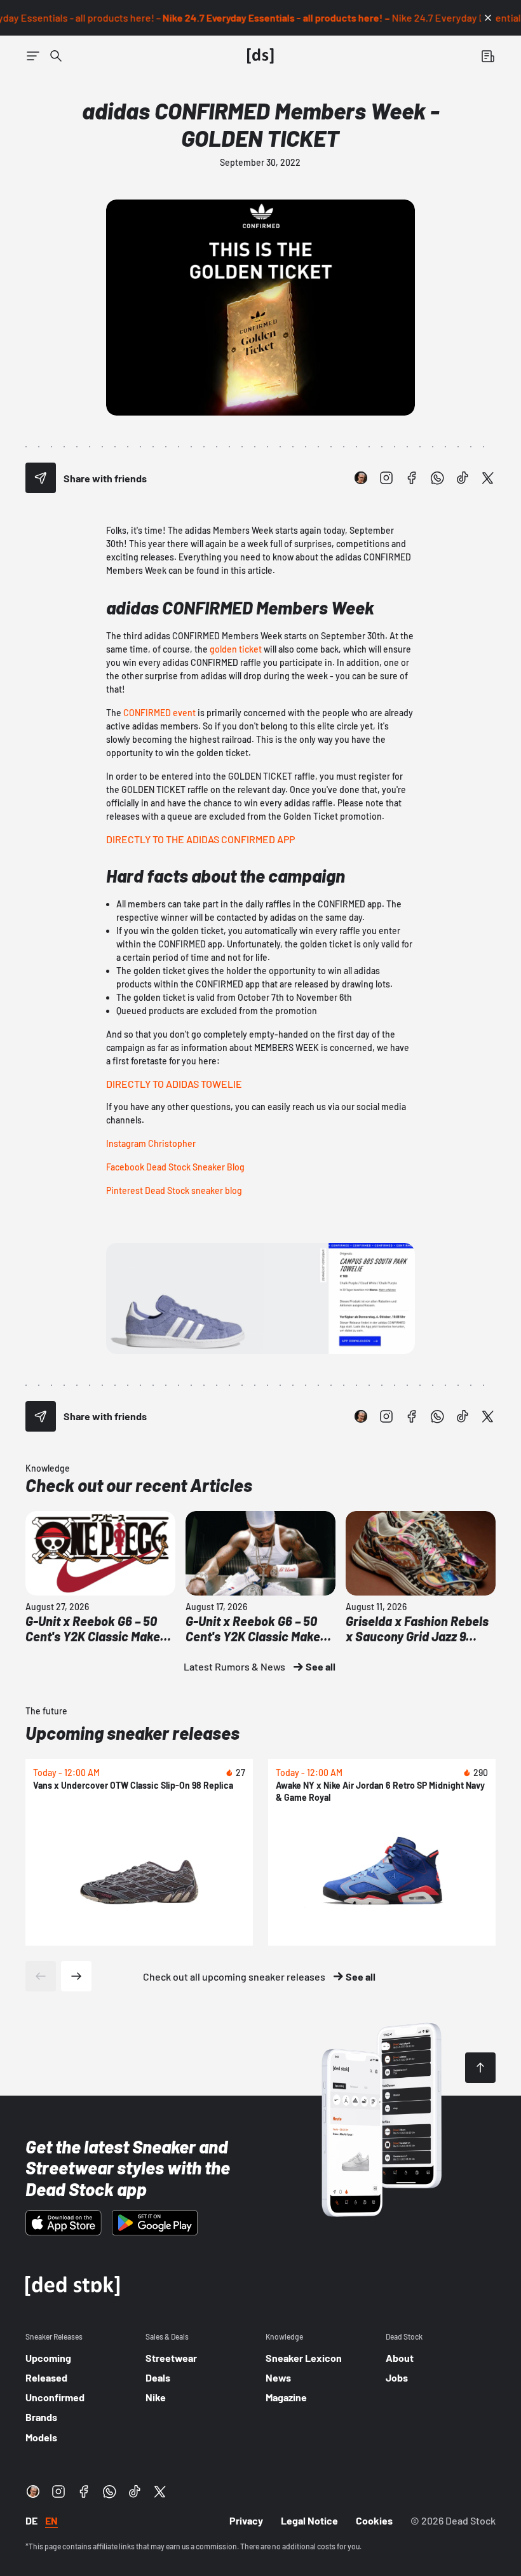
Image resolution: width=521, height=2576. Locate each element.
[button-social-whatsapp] (437, 478)
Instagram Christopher (151, 1143)
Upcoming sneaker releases (132, 1733)
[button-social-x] (488, 478)
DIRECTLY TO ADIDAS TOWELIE (174, 1084)
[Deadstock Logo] (260, 56)
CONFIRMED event (159, 713)
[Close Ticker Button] (488, 18)
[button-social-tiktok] (463, 478)
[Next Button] (76, 1976)
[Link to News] (56, 56)
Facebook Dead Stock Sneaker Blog (175, 1167)
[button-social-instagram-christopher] (361, 478)
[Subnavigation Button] (33, 56)
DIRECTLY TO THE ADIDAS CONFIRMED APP (200, 839)
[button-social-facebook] (412, 478)
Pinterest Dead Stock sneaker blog (174, 1190)
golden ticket (236, 649)
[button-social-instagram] (386, 478)
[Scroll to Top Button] (480, 2068)
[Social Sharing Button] (41, 478)
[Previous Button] (41, 1976)
